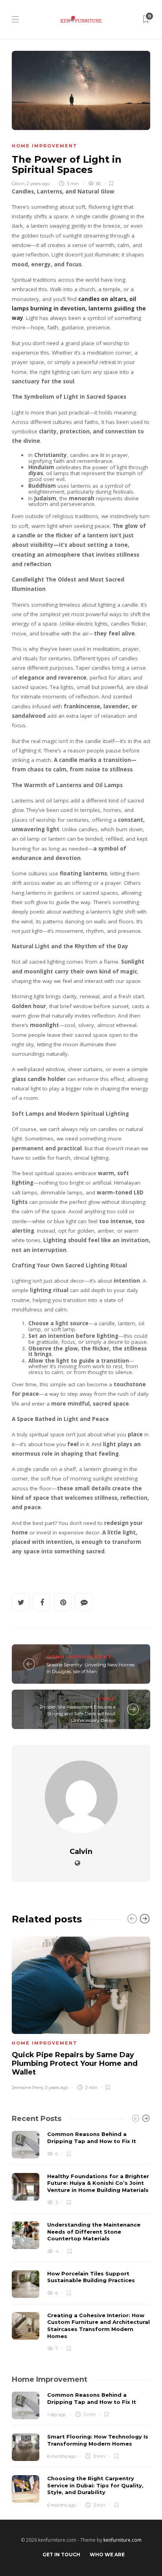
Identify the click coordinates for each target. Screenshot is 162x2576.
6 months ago (62, 2456)
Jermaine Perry (28, 2088)
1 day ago (57, 2414)
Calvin (18, 184)
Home (107, 1699)
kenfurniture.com (122, 2540)
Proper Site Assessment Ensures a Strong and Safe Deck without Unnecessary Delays (78, 1713)
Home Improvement (45, 146)
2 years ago (38, 184)
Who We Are (107, 2555)
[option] (81, 2012)
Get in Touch (61, 2555)
